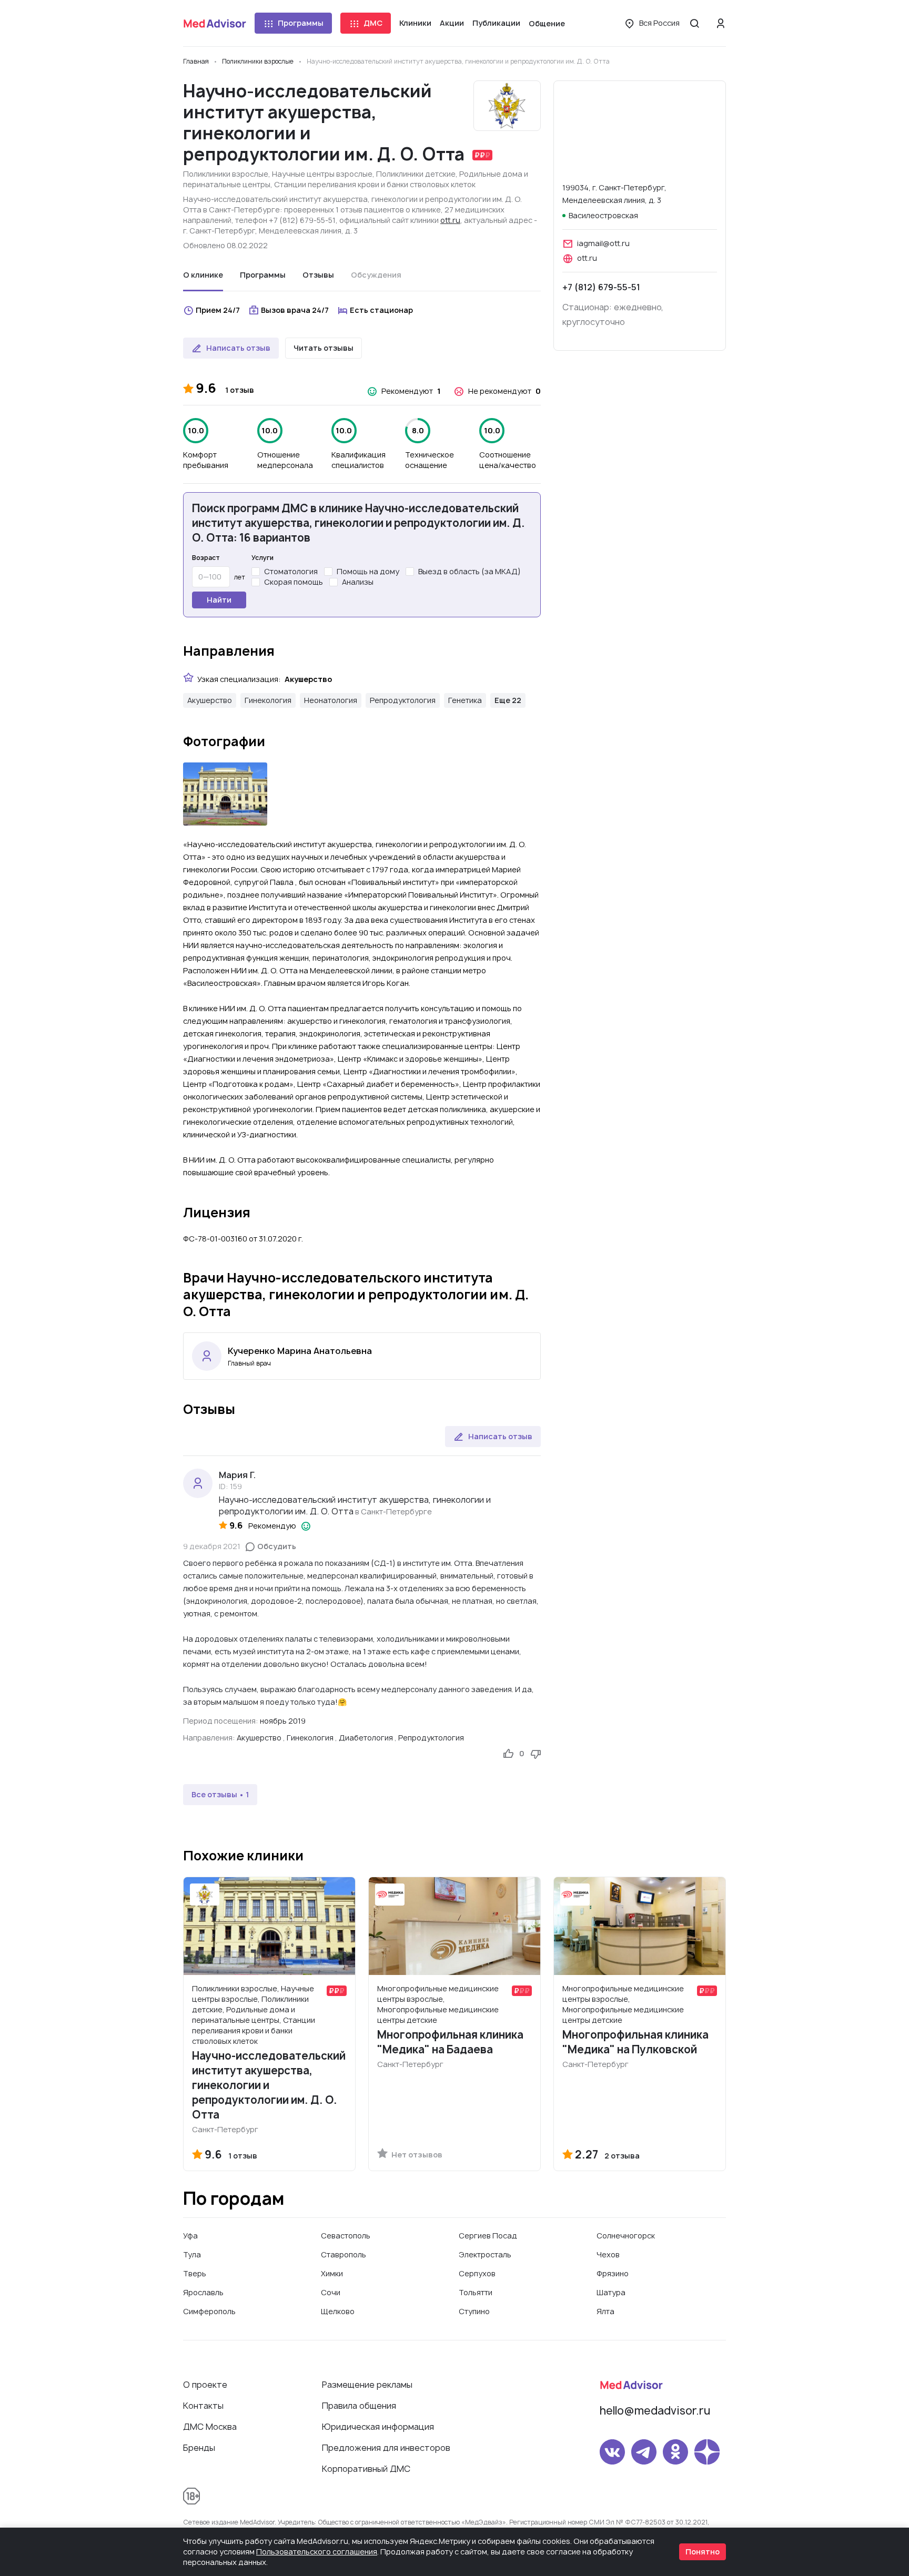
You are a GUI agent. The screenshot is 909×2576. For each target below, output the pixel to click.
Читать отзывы (324, 348)
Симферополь (209, 2311)
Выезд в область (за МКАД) (469, 571)
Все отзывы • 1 (220, 1794)
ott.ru (450, 220)
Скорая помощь (294, 582)
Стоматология (291, 571)
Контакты (203, 2406)
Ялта (605, 2311)
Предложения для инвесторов (386, 2448)
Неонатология (331, 700)
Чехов (608, 2254)
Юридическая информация (378, 2427)
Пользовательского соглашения (317, 2552)
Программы (301, 23)
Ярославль (203, 2292)
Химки (332, 2273)
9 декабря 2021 (212, 1546)
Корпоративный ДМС (366, 2469)
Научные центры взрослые (322, 174)
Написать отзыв (238, 348)
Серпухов (477, 2273)
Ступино (474, 2311)
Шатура (611, 2292)
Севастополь (346, 2236)
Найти (219, 600)
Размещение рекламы (367, 2385)
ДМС (373, 23)
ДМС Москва (210, 2427)
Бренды (199, 2448)
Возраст (206, 558)
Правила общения (359, 2406)
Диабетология (366, 1738)
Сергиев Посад (488, 2236)
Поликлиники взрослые (226, 174)
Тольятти (476, 2292)
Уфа (190, 2236)
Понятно (703, 2552)
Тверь (195, 2273)
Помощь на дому (368, 571)
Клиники (415, 23)
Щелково (338, 2311)
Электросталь (485, 2254)
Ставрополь (344, 2254)
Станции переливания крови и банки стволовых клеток (375, 184)
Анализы (358, 582)
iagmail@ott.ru (603, 243)
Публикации (496, 23)
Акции (452, 23)
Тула (192, 2254)
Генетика (465, 700)
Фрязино (613, 2273)
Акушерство (210, 700)
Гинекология (268, 700)
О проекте (205, 2385)
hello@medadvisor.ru (655, 2411)
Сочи (331, 2292)
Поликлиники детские (416, 174)
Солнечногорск (626, 2236)
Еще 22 (508, 700)
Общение (547, 23)
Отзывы (318, 275)
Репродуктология (403, 700)
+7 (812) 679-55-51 (601, 287)
